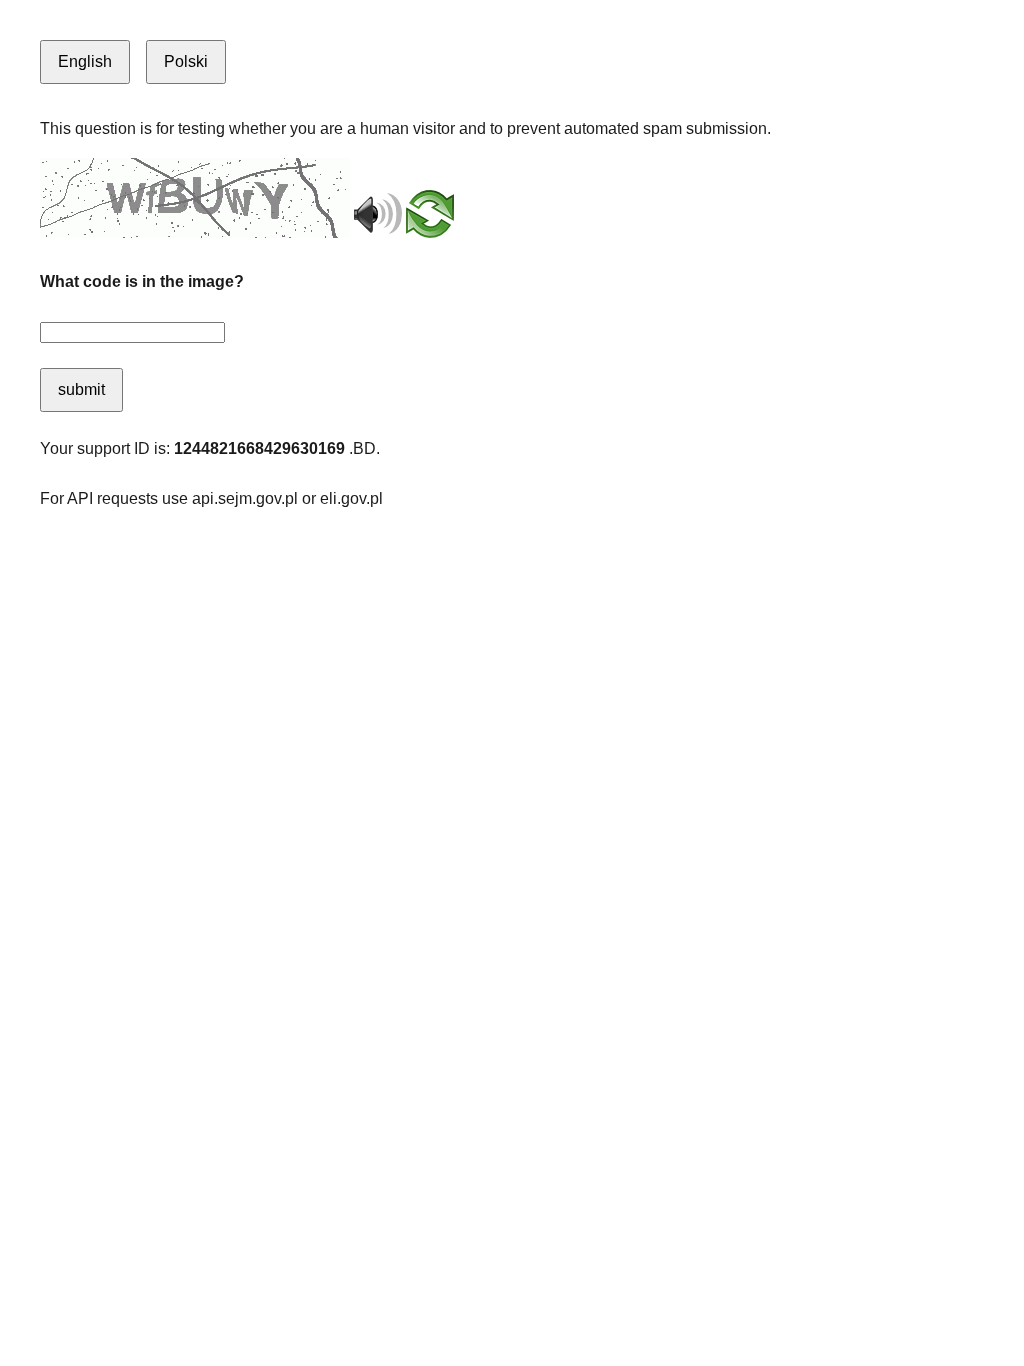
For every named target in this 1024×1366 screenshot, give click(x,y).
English (85, 61)
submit (81, 389)
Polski (186, 61)
